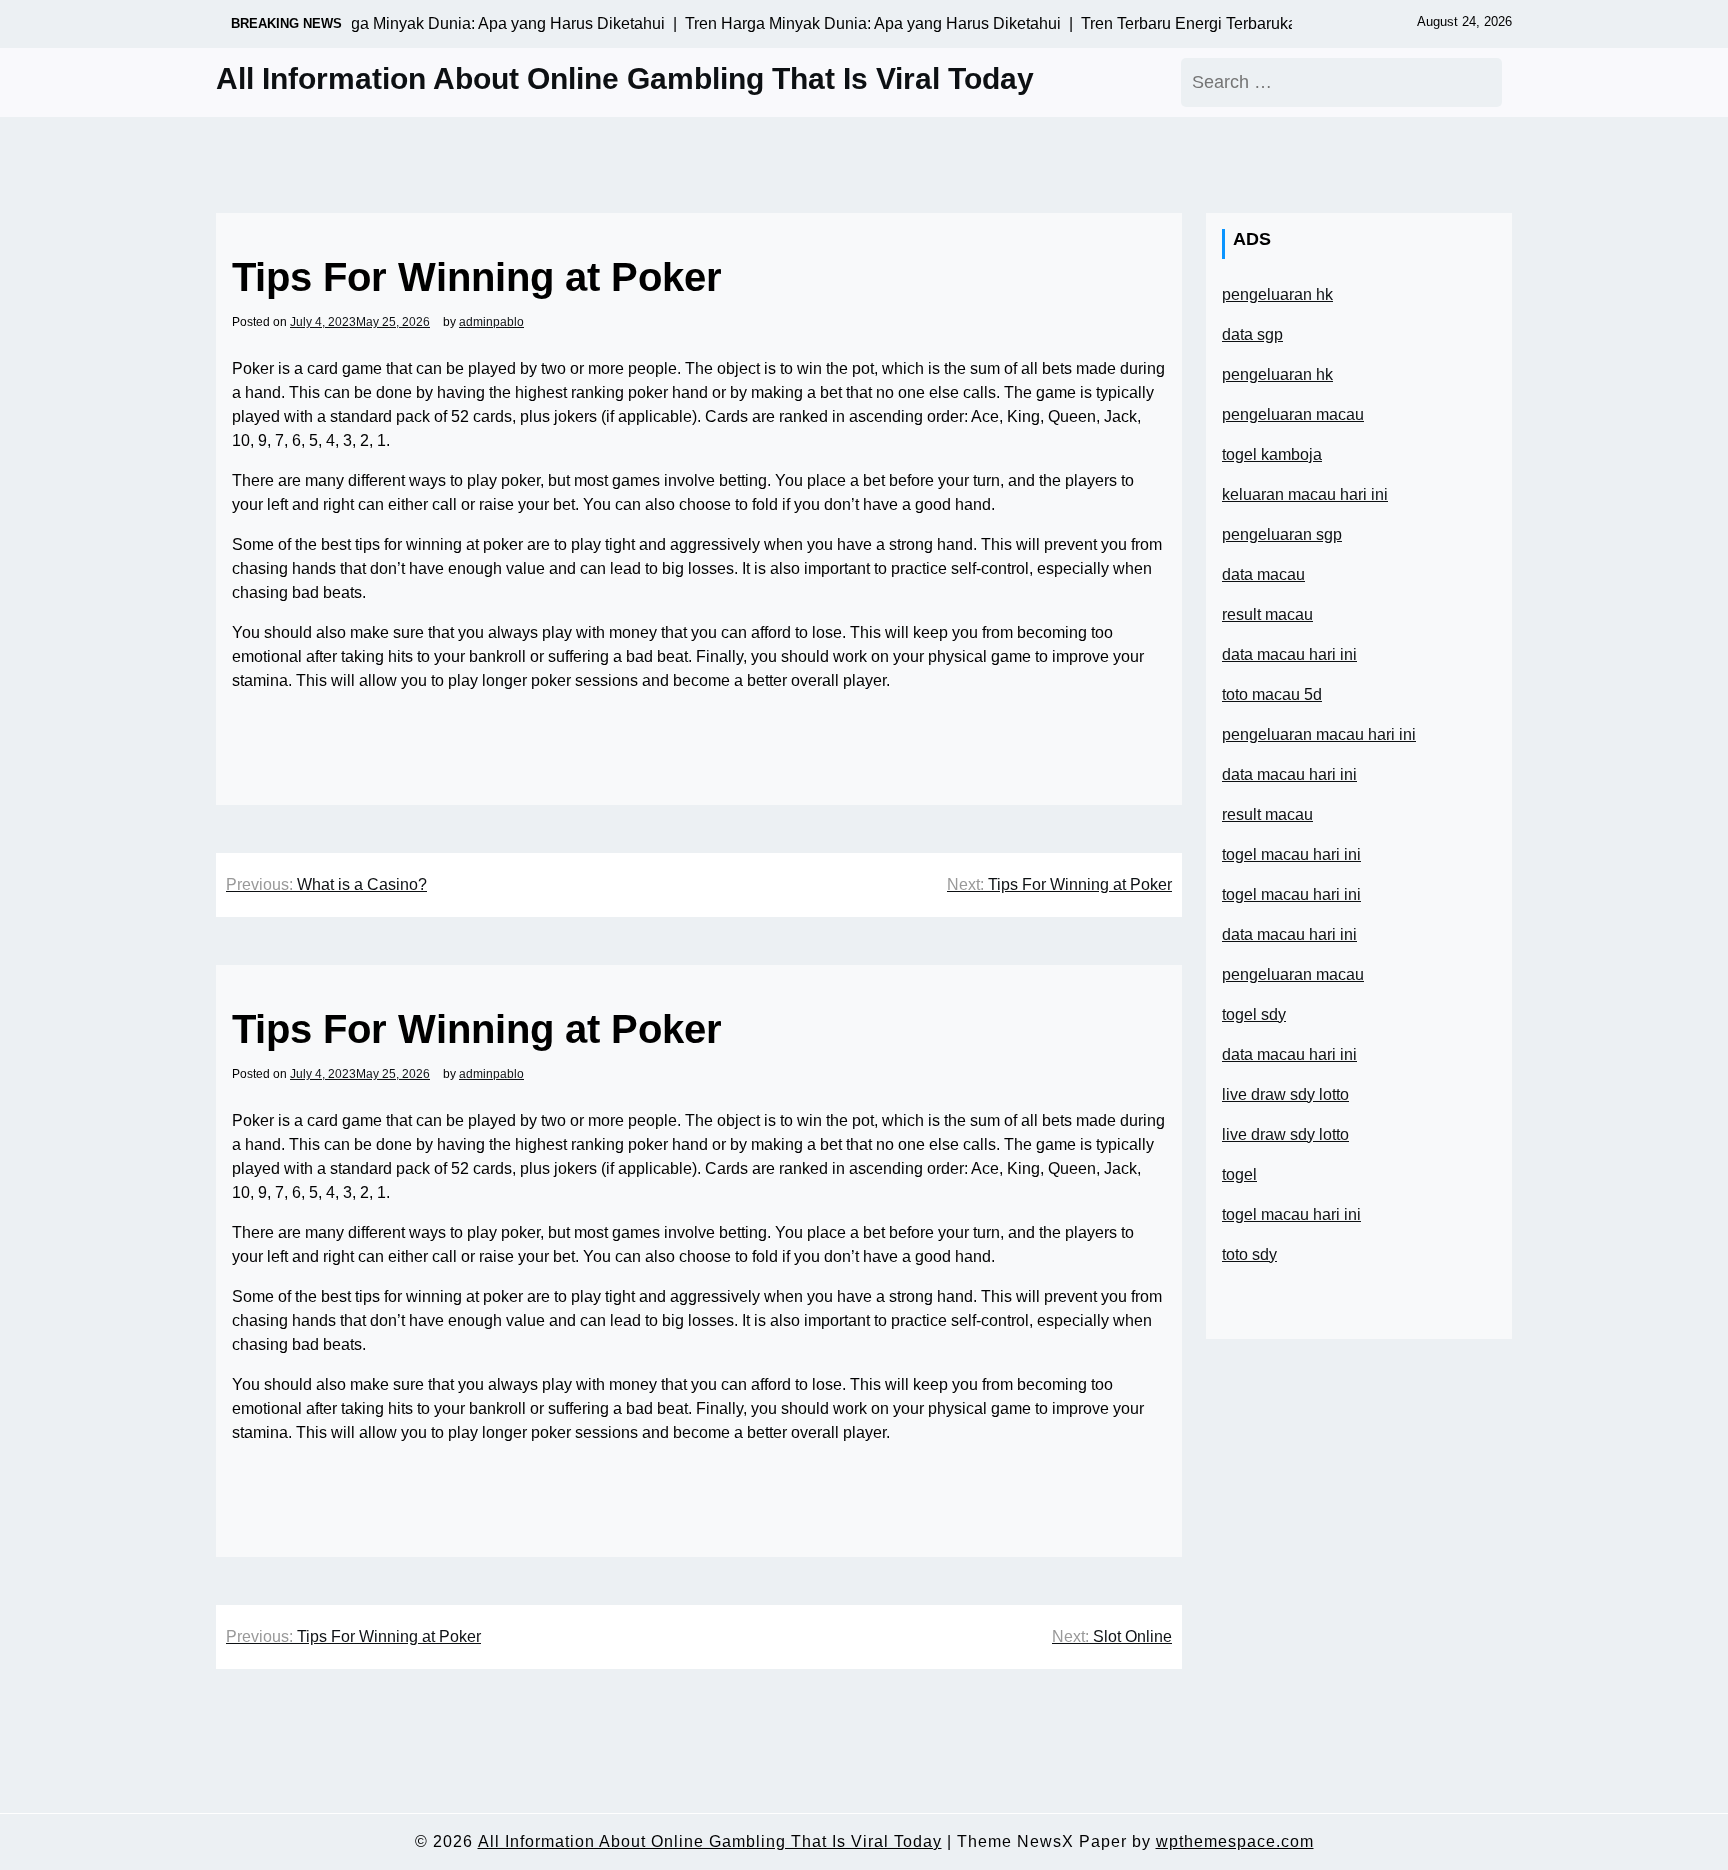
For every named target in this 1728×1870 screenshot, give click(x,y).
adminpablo (491, 322)
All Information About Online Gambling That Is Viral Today (625, 78)
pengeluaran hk (1277, 294)
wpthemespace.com (1235, 1841)
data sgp (1252, 334)
